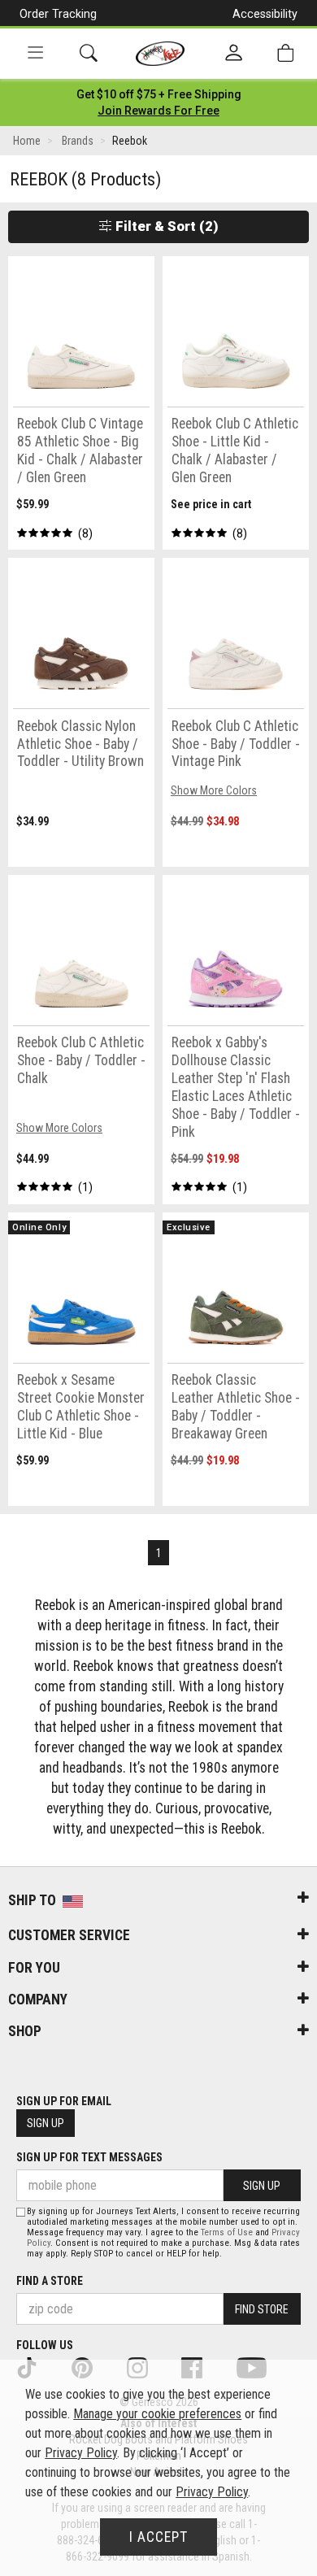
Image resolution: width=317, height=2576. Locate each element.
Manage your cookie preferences (157, 2414)
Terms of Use (227, 2232)
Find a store (50, 2281)
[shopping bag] (285, 53)
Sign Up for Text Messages (89, 2157)
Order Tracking (58, 14)
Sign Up (46, 2123)
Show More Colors (214, 790)
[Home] (161, 54)
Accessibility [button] (265, 14)
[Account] (234, 54)
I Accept (158, 2537)
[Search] (89, 53)
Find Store (262, 2309)
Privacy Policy (81, 2453)
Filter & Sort (165, 226)
